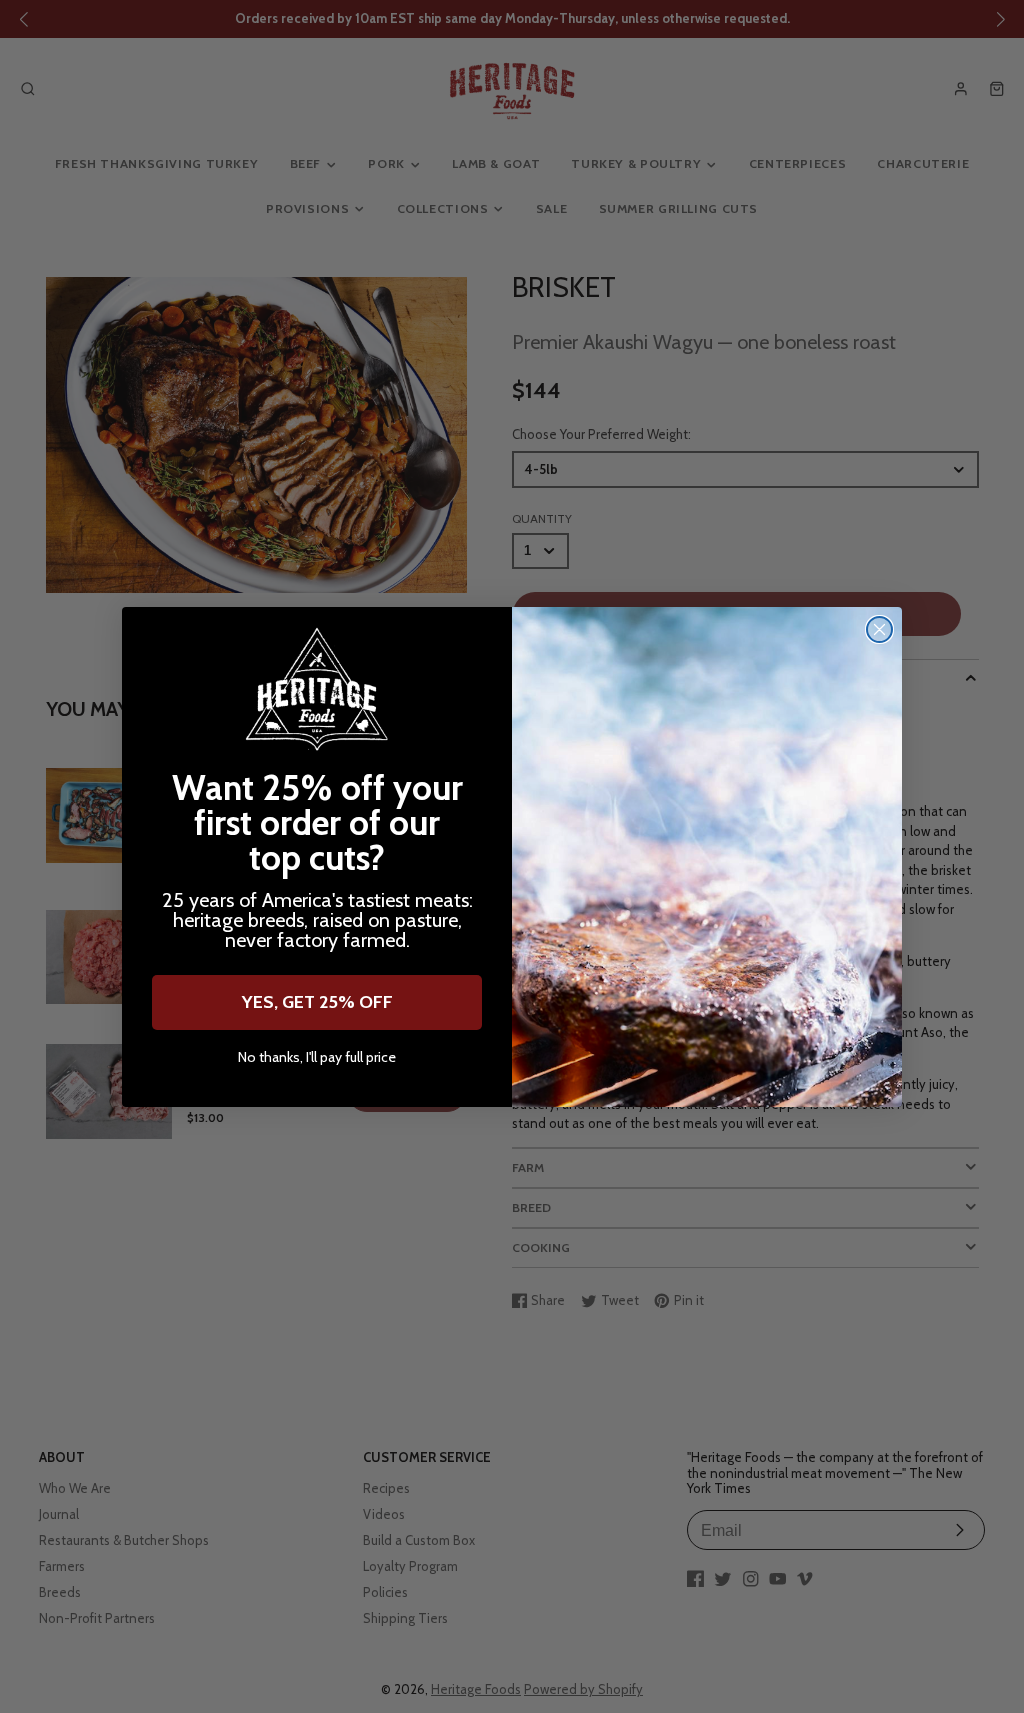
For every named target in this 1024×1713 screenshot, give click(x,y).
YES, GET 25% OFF (317, 1002)
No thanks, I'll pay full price (317, 1057)
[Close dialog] (879, 629)
